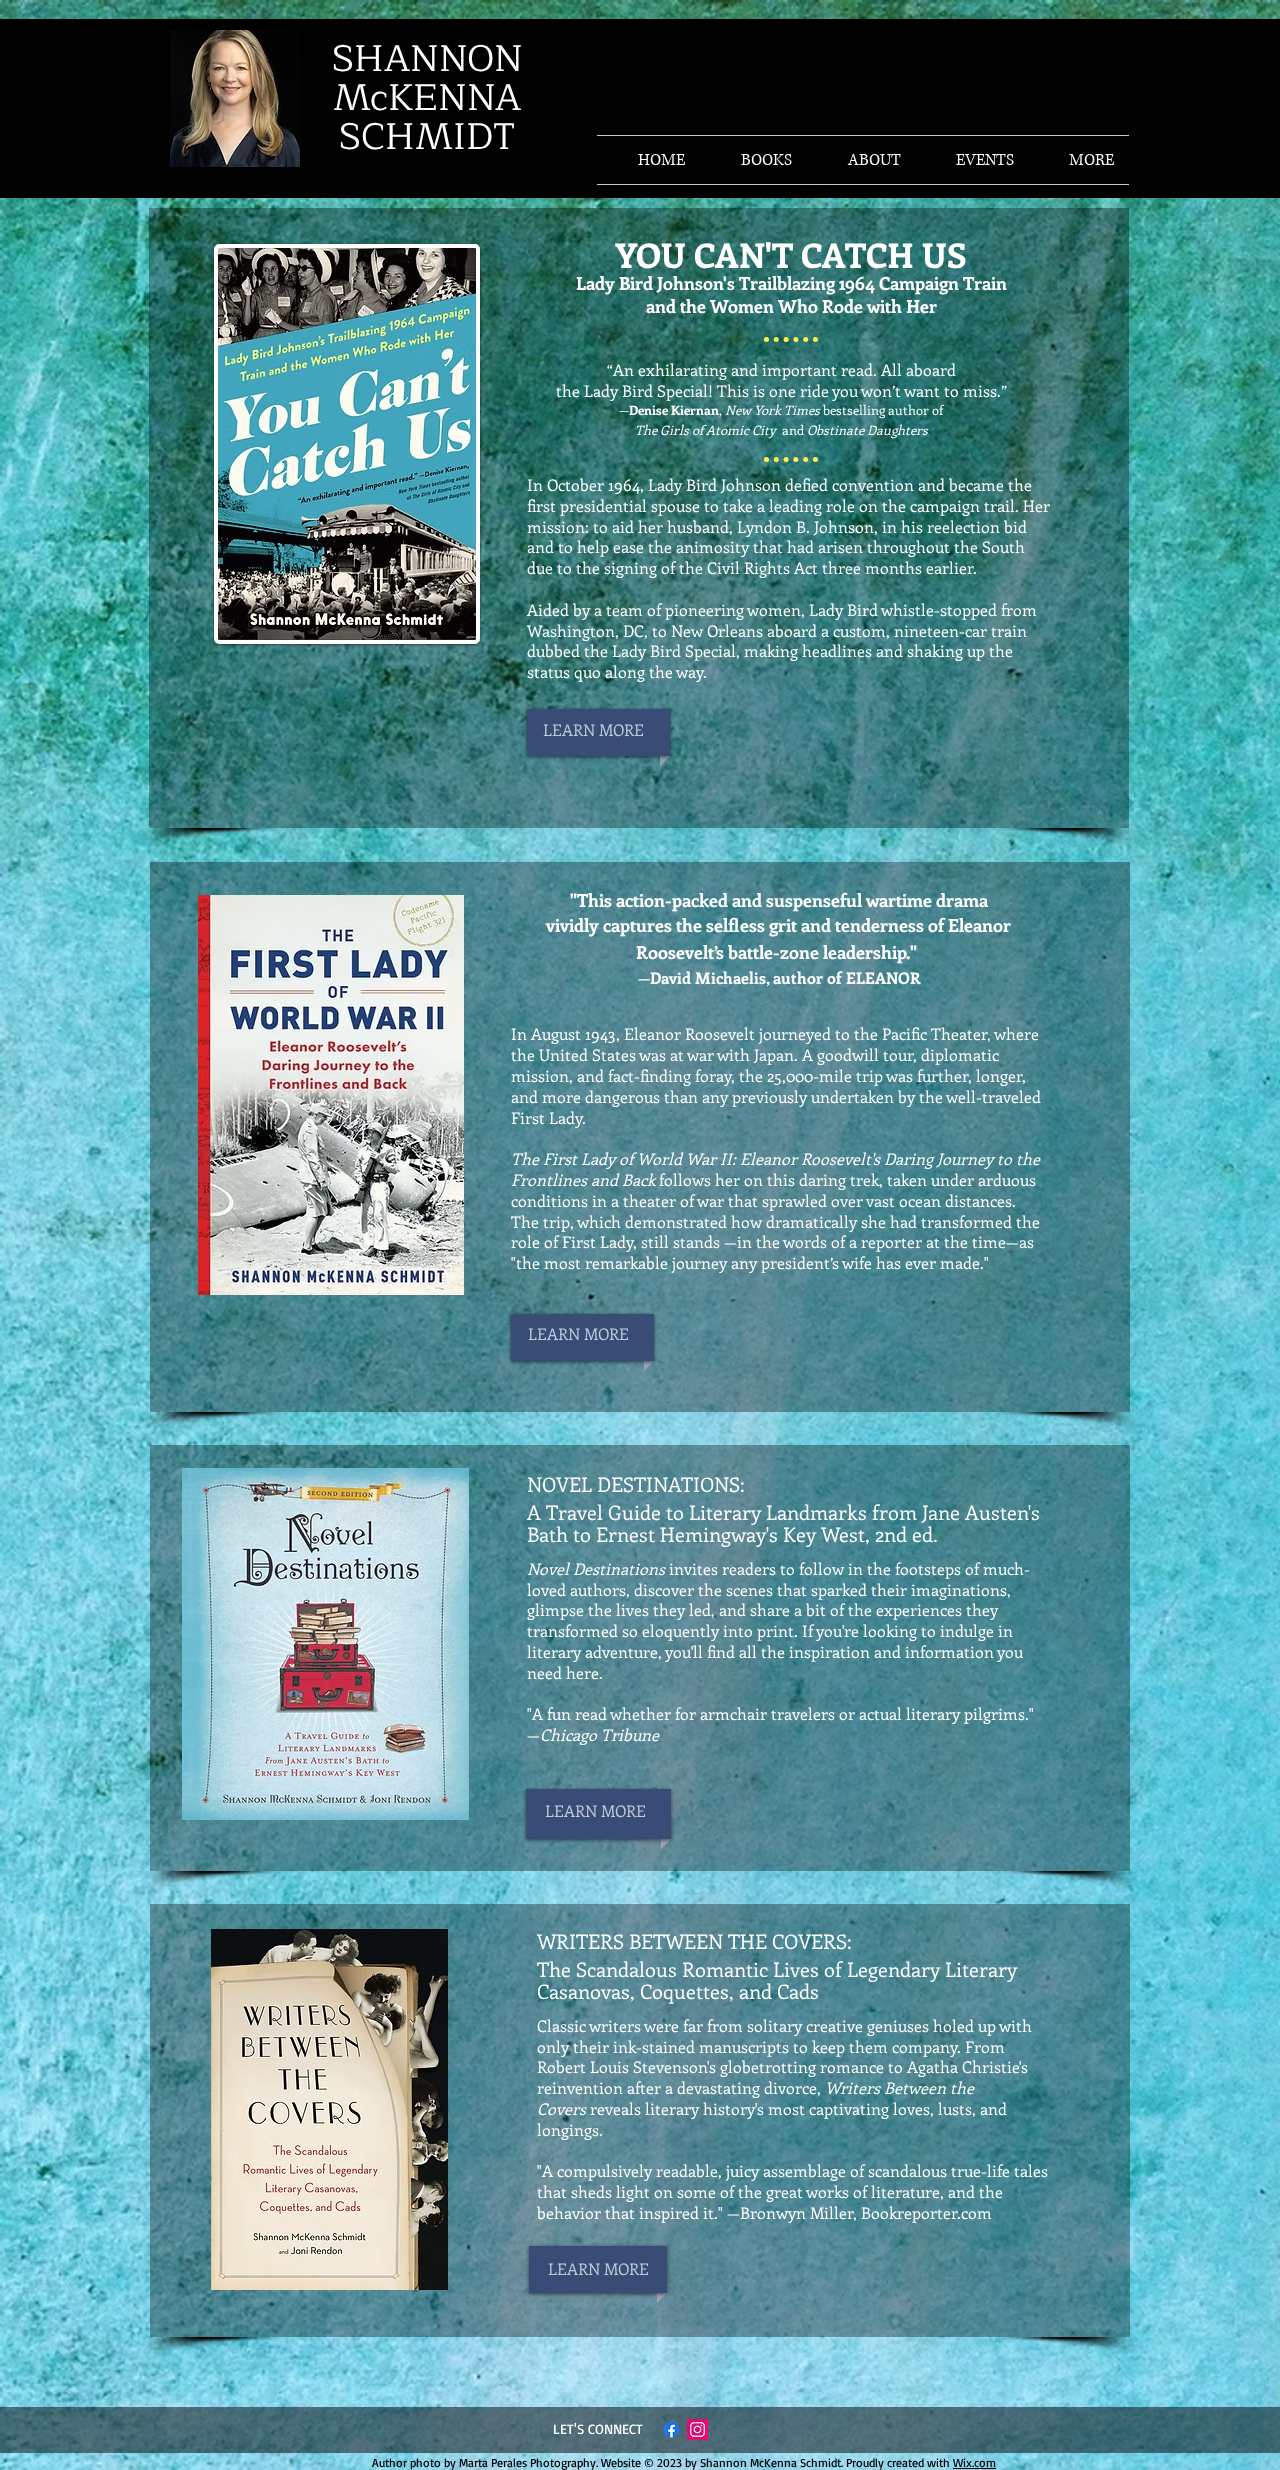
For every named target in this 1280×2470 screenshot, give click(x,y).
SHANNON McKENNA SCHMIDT (427, 98)
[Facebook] (671, 2429)
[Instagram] (697, 2429)
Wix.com (974, 2462)
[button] (1079, 160)
